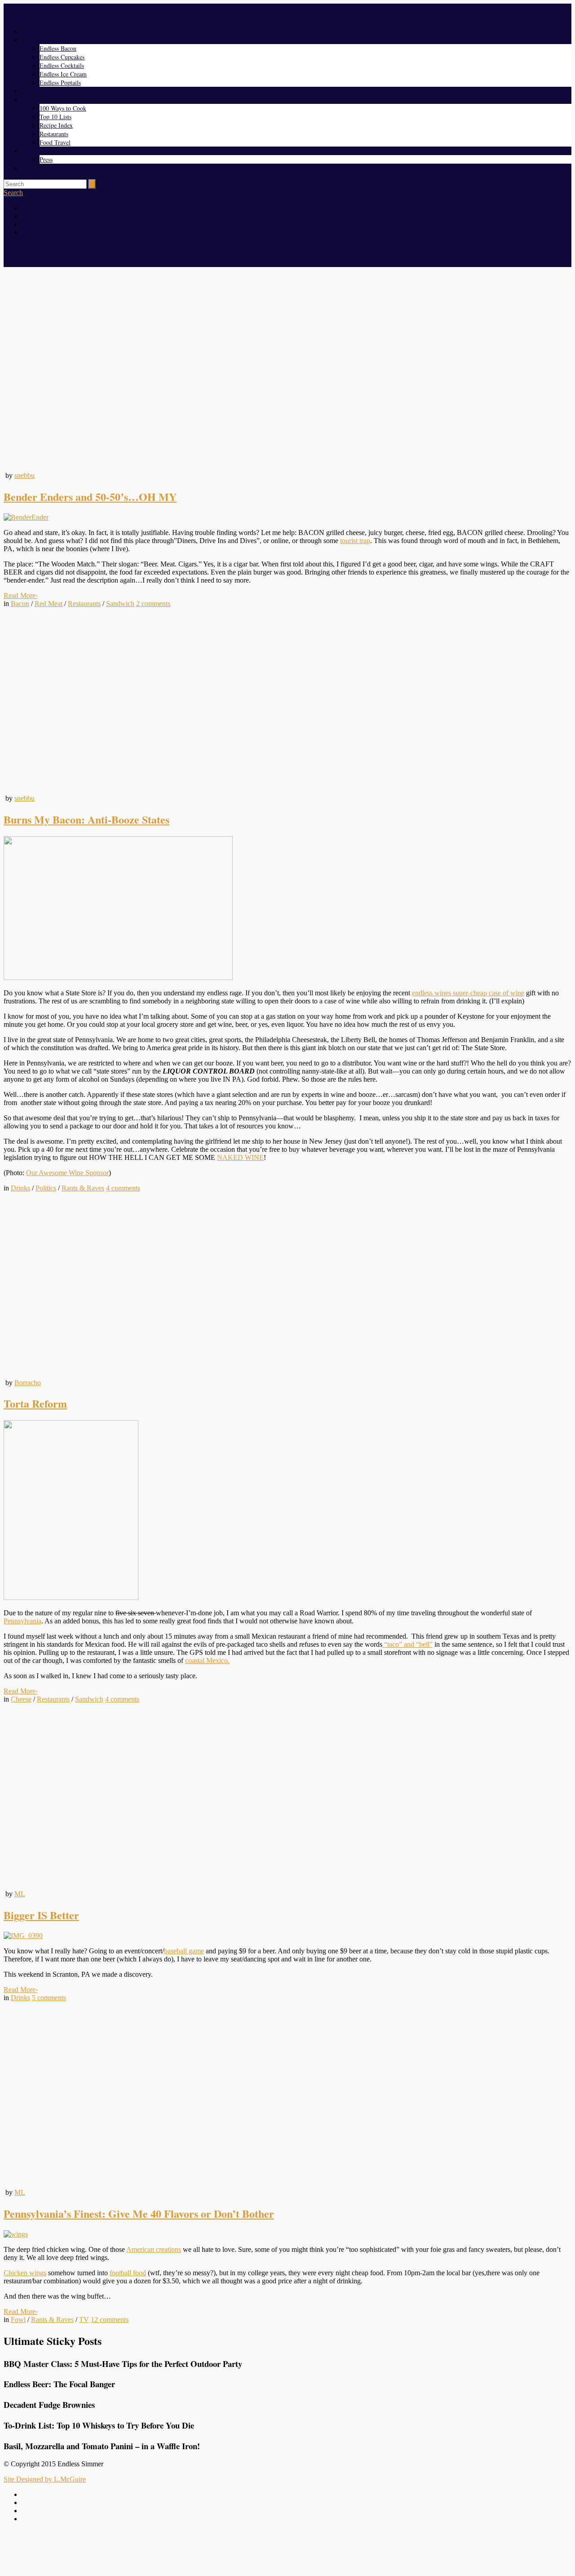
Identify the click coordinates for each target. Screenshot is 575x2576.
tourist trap (355, 541)
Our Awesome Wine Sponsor (67, 1173)
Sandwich (120, 604)
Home (29, 31)
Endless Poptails (60, 82)
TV (84, 2320)
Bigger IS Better (41, 1915)
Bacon (20, 604)
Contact (31, 168)
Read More (21, 595)
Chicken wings (25, 2273)
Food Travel (55, 142)
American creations (154, 2249)
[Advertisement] (287, 2550)
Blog (28, 91)
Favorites (33, 100)
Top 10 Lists (55, 117)
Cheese (21, 1699)
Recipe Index (56, 125)
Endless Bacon (58, 48)
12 (110, 2320)
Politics (46, 1188)
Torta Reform (35, 1403)
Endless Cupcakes (62, 57)
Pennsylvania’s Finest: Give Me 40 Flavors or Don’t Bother (139, 2213)
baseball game (184, 1951)
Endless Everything (46, 40)
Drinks (20, 1188)
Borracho (28, 1383)
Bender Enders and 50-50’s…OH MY (90, 497)
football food (128, 2273)
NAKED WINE (240, 1157)
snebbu (24, 475)
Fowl (18, 2320)
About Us (34, 151)
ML (20, 1894)
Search (13, 193)
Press (46, 159)
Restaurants (54, 134)
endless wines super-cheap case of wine (468, 993)
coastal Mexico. (207, 1660)
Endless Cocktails (62, 65)
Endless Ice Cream (63, 74)
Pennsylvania (22, 1621)
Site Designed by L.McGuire (45, 2479)
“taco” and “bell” (407, 1644)
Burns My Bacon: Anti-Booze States (86, 819)
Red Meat (49, 604)
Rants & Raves (83, 1188)
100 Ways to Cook (63, 108)
